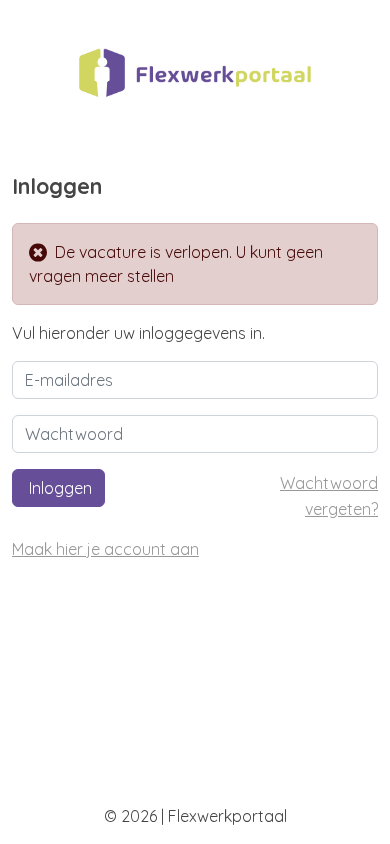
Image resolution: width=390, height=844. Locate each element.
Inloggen (58, 488)
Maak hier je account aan (105, 549)
